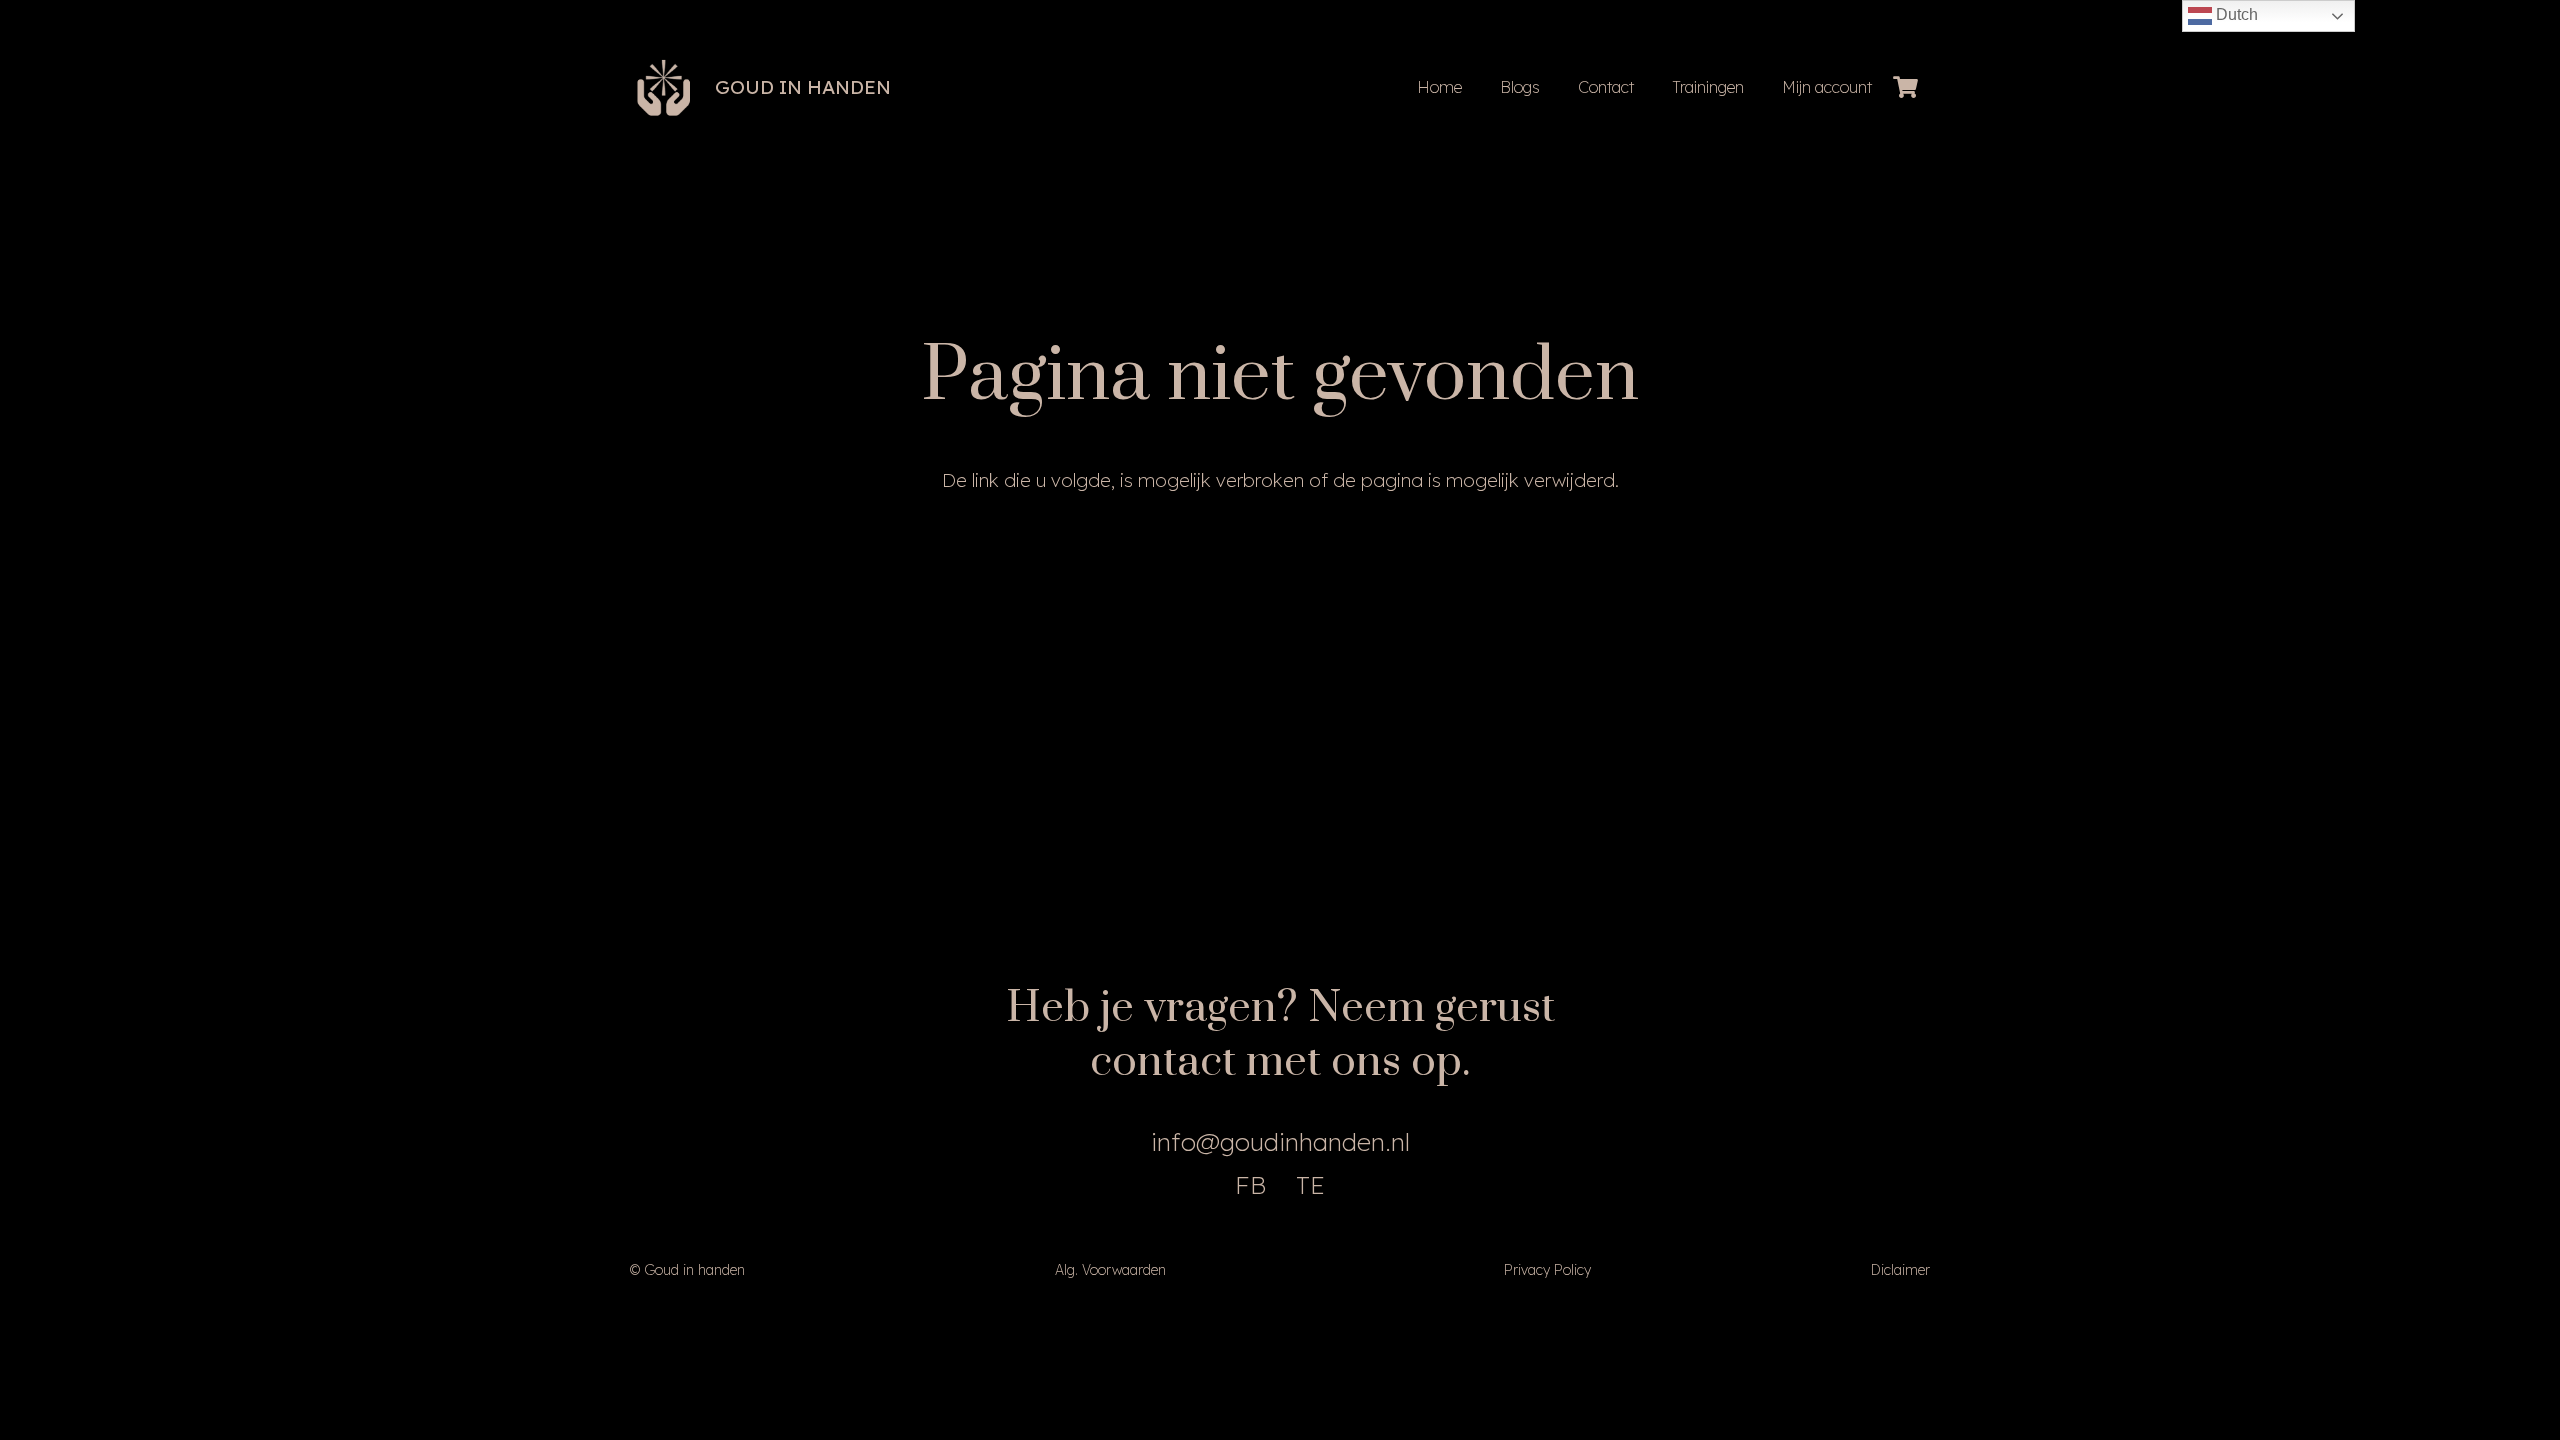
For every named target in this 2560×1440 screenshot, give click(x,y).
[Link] (664, 88)
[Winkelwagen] (1906, 87)
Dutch (2235, 14)
